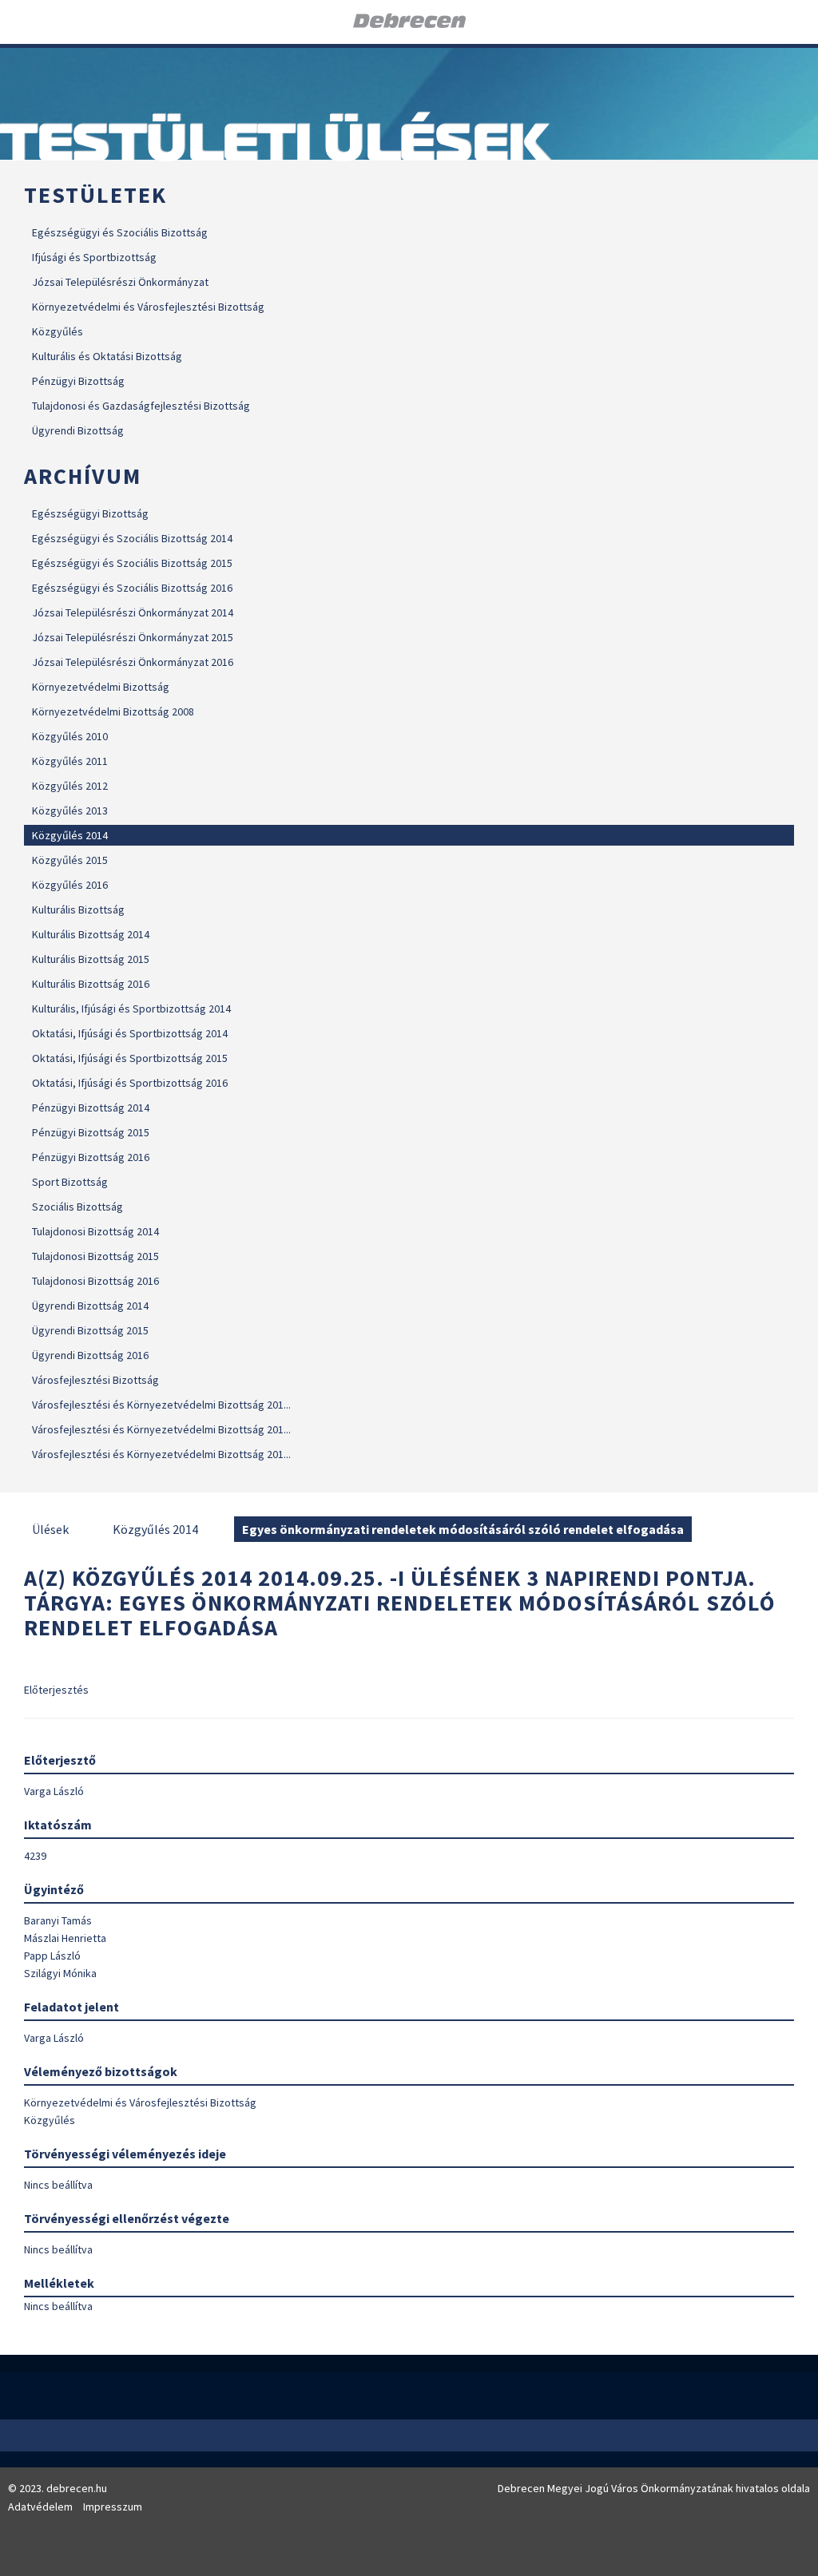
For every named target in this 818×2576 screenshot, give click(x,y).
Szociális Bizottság (77, 1207)
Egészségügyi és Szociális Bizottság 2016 (132, 588)
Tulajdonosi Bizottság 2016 (95, 1281)
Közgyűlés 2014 (70, 835)
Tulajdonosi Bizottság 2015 (95, 1256)
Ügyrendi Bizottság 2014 (90, 1306)
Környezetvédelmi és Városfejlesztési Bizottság (148, 307)
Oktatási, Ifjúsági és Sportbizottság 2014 (130, 1033)
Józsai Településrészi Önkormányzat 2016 (133, 662)
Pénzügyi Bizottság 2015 (91, 1132)
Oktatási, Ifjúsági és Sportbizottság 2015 (130, 1058)
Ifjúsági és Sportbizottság (94, 257)
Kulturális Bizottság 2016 (91, 984)
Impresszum (113, 2507)
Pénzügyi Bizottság (78, 381)
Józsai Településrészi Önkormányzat (120, 282)
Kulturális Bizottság (78, 910)
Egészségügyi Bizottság (90, 513)
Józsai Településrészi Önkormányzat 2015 (133, 637)
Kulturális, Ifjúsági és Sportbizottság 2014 (131, 1009)
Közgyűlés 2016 (70, 885)
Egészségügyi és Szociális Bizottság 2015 (132, 563)
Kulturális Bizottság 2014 (91, 934)
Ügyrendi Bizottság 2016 (90, 1355)
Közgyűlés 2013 (70, 810)
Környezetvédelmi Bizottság (101, 687)
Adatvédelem (40, 2507)
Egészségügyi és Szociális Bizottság (120, 232)
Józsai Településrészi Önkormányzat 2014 (133, 612)
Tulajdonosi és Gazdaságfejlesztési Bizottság (141, 406)
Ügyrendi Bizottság (78, 430)
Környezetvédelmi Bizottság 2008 (113, 711)
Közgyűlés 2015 (70, 860)
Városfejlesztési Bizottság (95, 1380)
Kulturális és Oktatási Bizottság (107, 356)
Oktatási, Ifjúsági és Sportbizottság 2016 (130, 1083)
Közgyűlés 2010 (70, 736)
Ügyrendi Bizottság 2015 (90, 1330)
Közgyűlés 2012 (70, 786)
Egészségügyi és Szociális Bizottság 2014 (132, 538)
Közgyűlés (58, 331)
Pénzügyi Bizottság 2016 (91, 1157)
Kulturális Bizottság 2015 (91, 959)
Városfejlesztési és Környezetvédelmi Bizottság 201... (161, 1405)
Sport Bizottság (70, 1182)
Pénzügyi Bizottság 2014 (91, 1108)
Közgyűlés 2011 (70, 761)
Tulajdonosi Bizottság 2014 (95, 1231)
